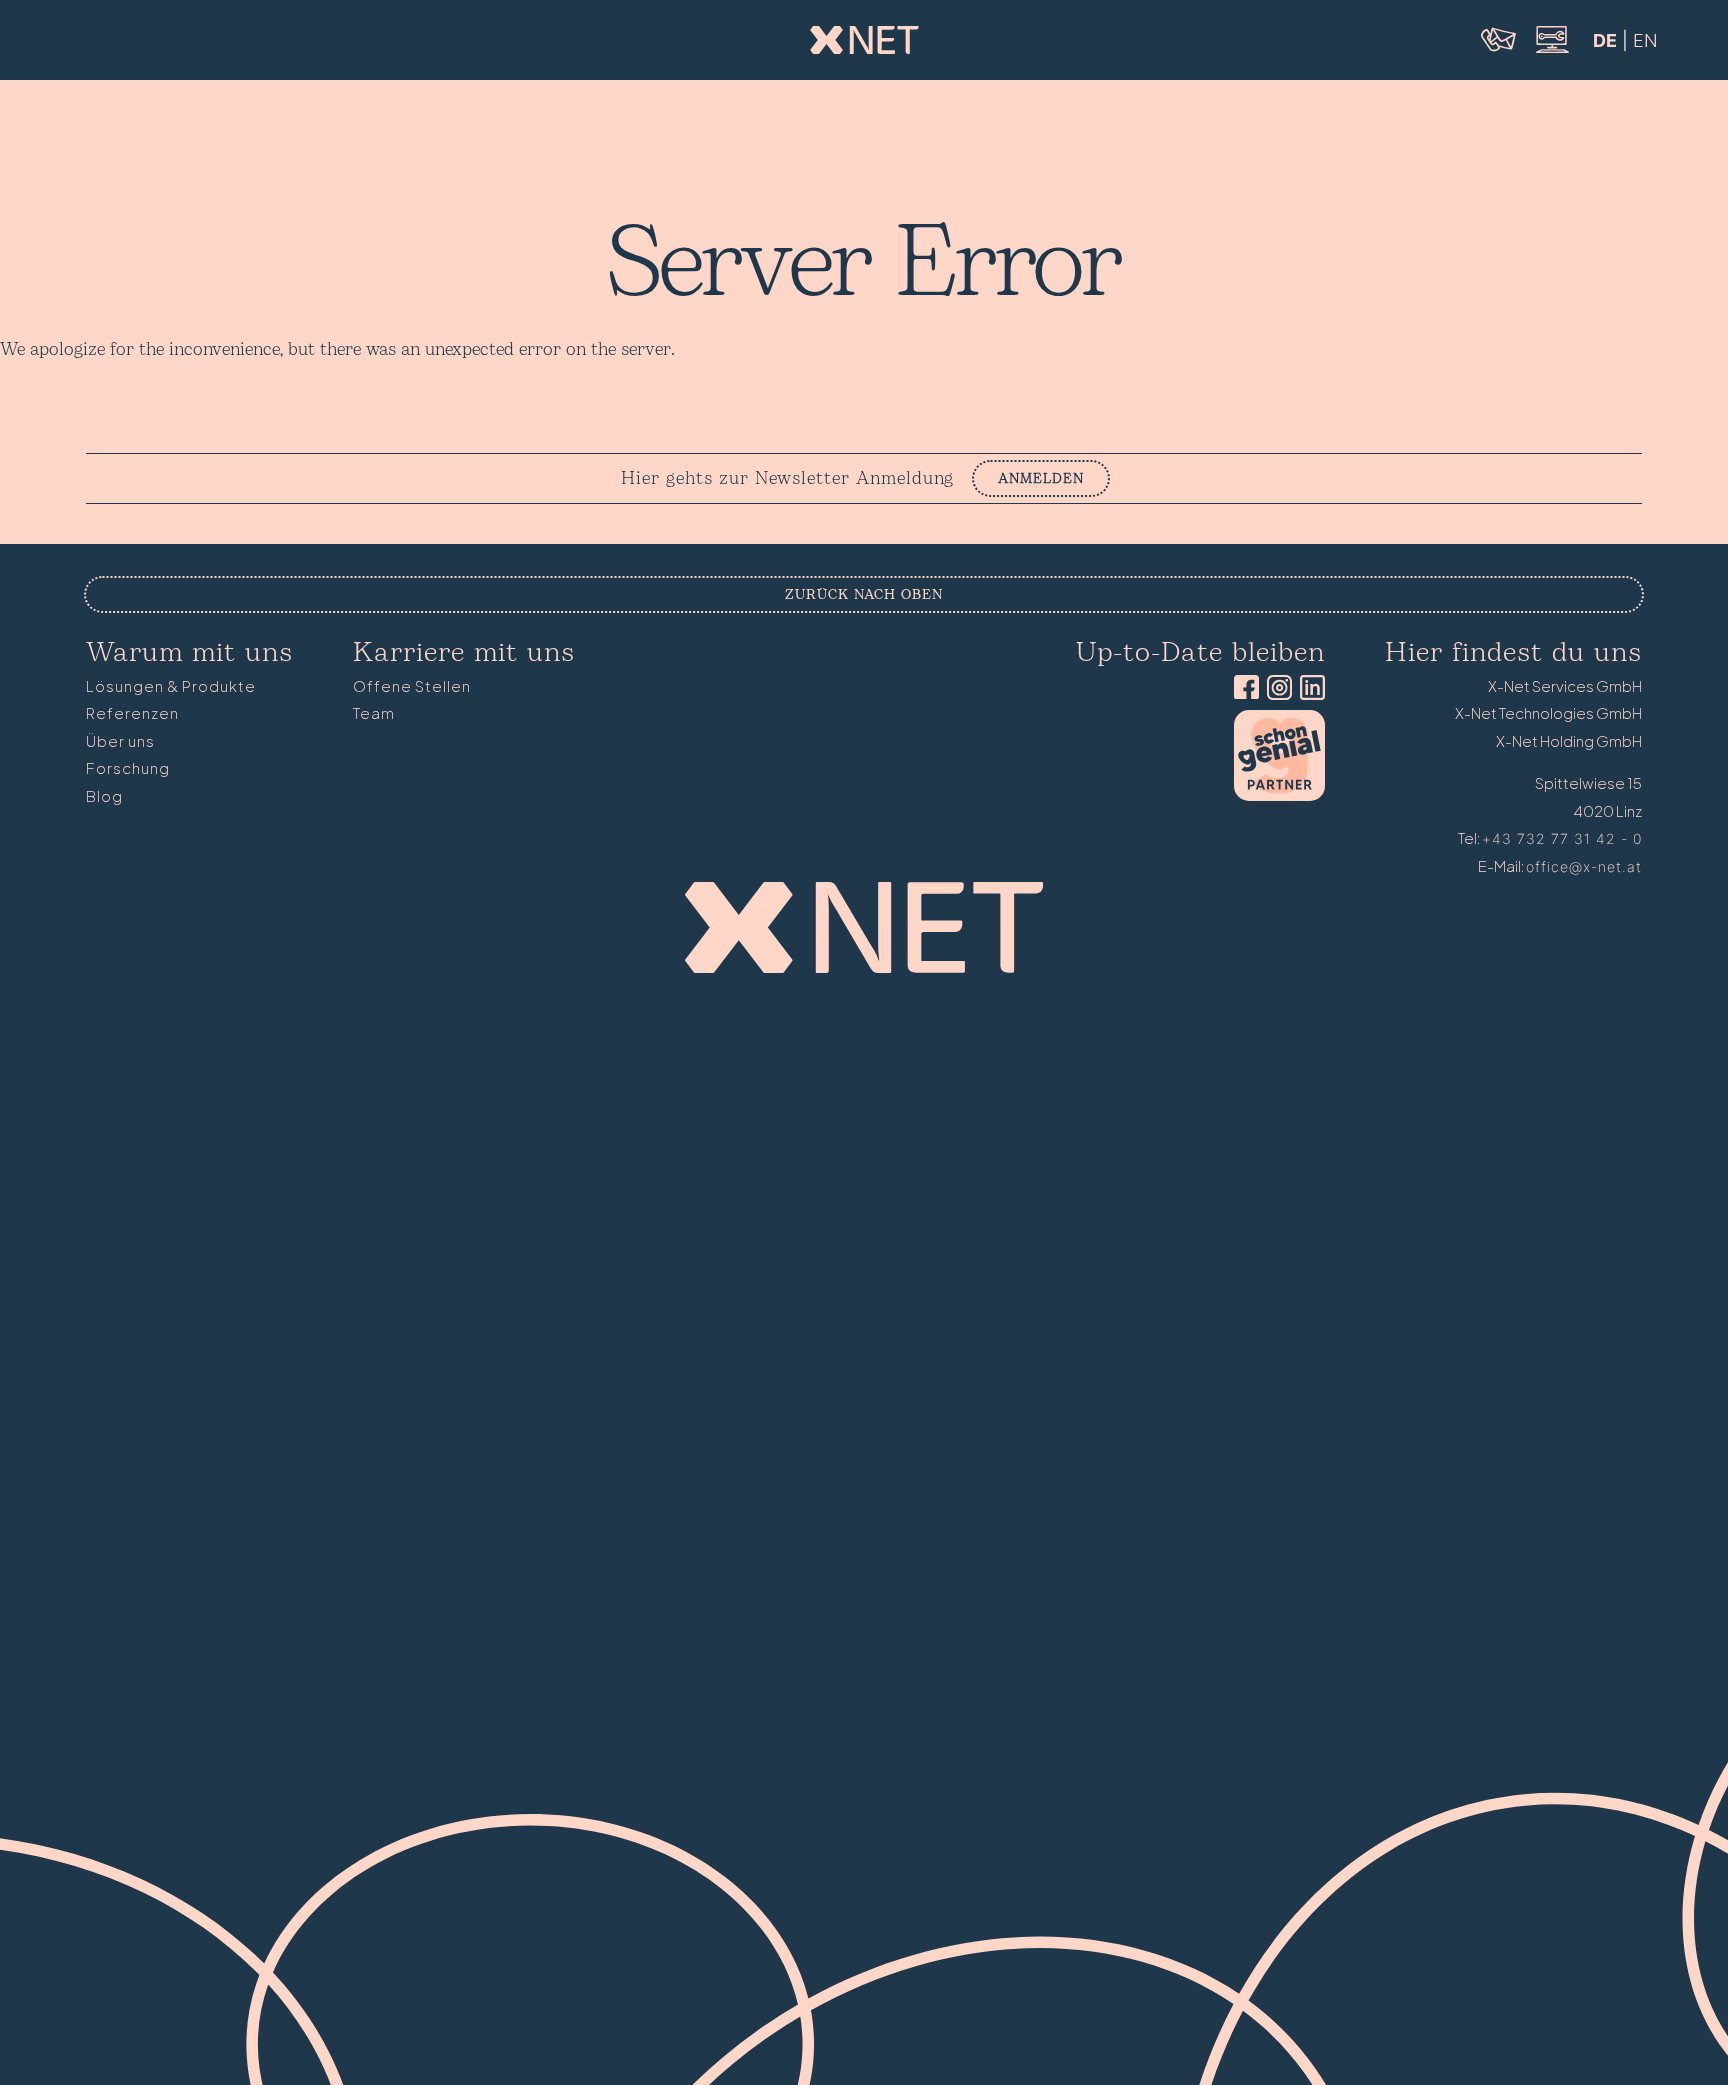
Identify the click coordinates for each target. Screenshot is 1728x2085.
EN (1645, 40)
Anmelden (1041, 478)
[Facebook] (1242, 689)
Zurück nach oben (864, 594)
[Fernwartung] (1551, 50)
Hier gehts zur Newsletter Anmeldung (787, 479)
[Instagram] (1275, 689)
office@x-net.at (1584, 866)
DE (1605, 40)
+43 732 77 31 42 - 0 (1562, 838)
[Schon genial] (1279, 795)
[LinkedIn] (1308, 689)
